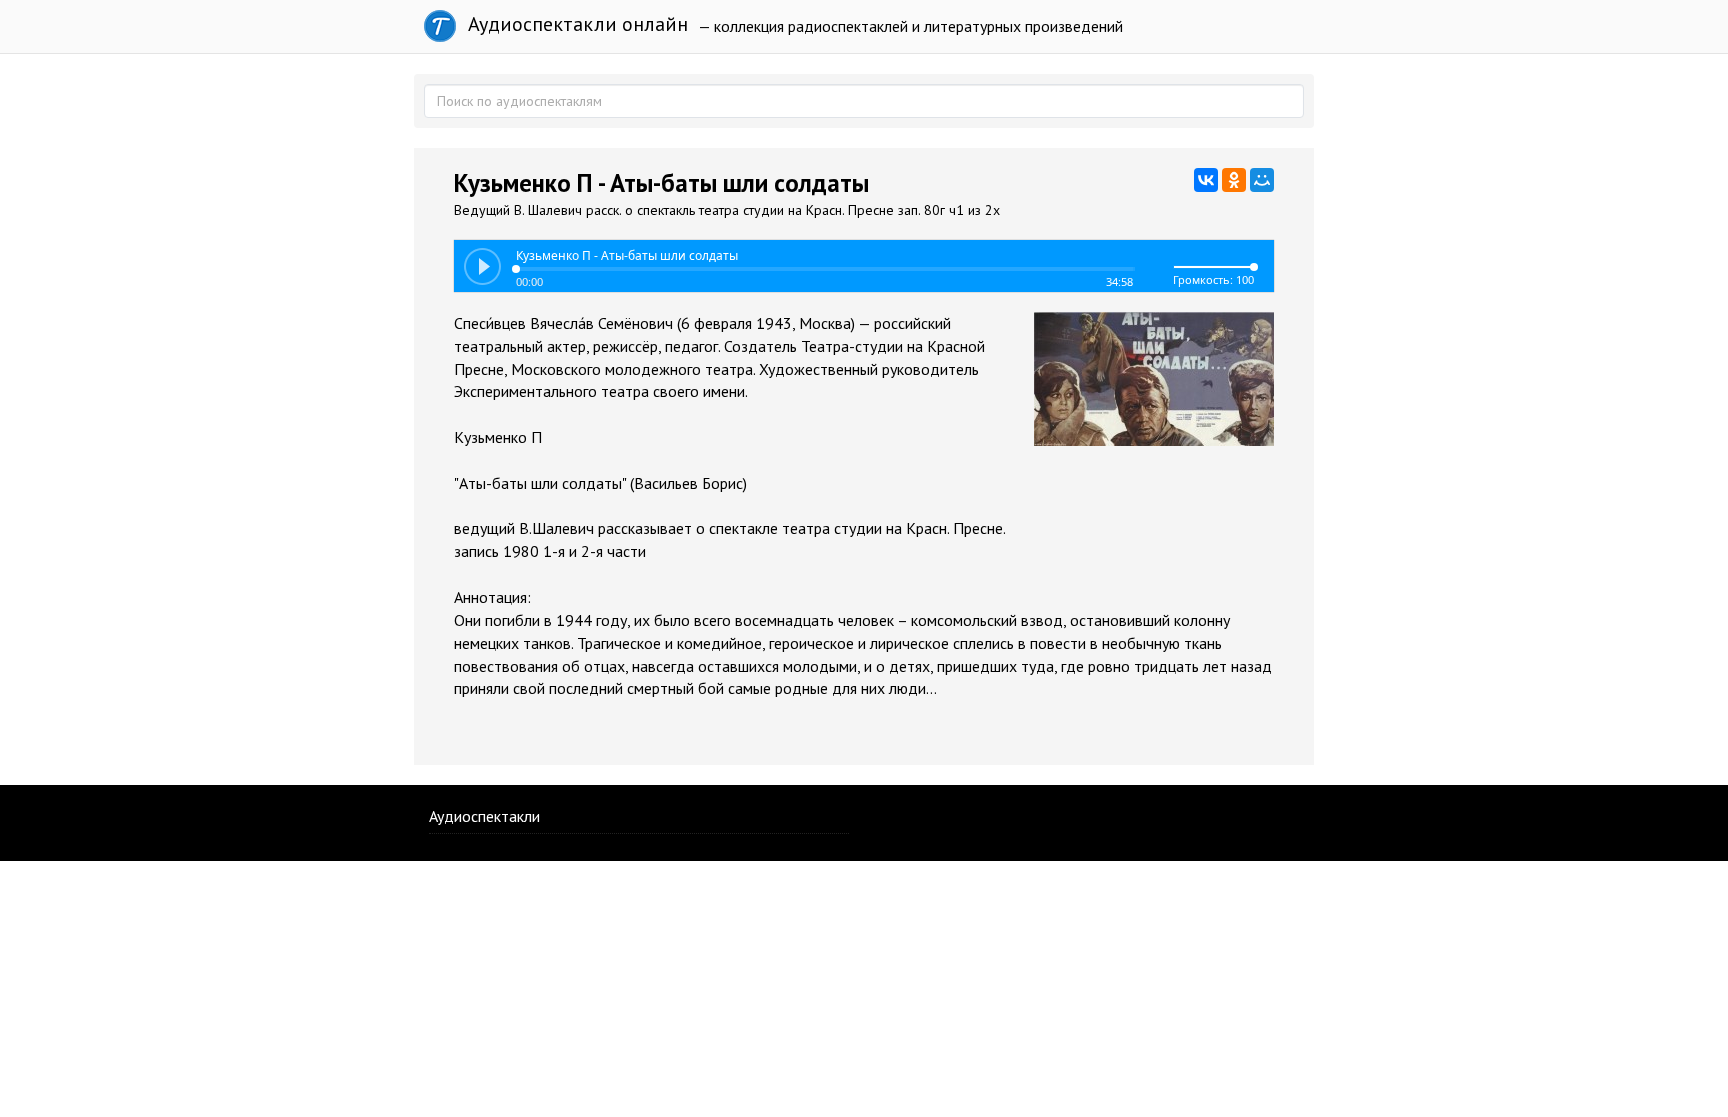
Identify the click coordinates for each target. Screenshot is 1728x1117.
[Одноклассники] (1234, 180)
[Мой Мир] (1262, 180)
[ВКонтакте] (1206, 180)
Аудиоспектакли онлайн (575, 24)
